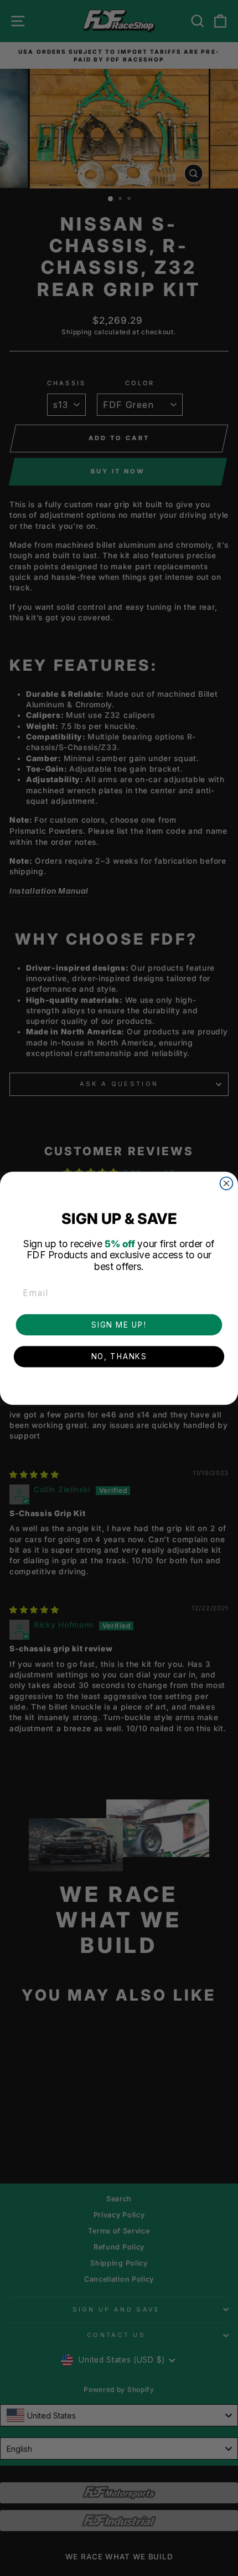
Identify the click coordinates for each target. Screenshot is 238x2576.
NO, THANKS (119, 1356)
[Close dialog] (227, 1183)
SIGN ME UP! (119, 1324)
